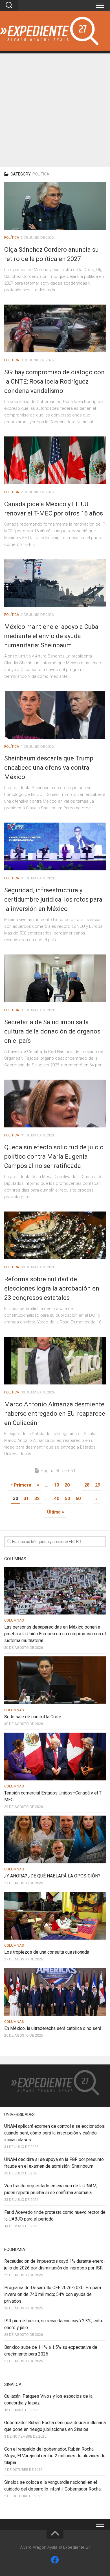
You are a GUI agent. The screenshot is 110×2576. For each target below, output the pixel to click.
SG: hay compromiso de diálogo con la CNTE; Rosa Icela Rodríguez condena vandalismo (54, 381)
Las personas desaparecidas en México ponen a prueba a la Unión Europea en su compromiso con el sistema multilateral (55, 1634)
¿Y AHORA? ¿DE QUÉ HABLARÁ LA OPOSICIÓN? (52, 1876)
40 (57, 1498)
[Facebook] (55, 2560)
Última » (56, 1512)
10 (56, 1485)
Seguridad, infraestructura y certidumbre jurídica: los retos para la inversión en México (53, 899)
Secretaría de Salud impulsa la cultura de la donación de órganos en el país (52, 1031)
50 (67, 1498)
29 (98, 1485)
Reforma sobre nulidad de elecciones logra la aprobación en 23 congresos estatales (52, 1288)
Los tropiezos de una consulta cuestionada (47, 1952)
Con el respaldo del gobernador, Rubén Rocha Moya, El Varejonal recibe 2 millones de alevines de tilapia (55, 2456)
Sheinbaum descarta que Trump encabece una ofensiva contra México (49, 768)
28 (87, 1485)
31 (26, 1498)
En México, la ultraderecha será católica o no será (53, 2028)
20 (67, 1485)
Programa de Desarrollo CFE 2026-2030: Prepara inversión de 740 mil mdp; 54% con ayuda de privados (53, 2294)
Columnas (14, 1620)
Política (12, 237)
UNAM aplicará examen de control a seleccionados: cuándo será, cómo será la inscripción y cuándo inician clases (55, 2133)
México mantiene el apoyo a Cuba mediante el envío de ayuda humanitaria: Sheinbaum (51, 636)
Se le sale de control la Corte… (34, 1717)
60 (78, 1498)
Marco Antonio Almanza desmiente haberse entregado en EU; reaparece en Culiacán (55, 1414)
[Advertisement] (55, 108)
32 (37, 1498)
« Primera (21, 1485)
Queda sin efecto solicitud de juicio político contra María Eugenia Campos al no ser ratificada (54, 1157)
